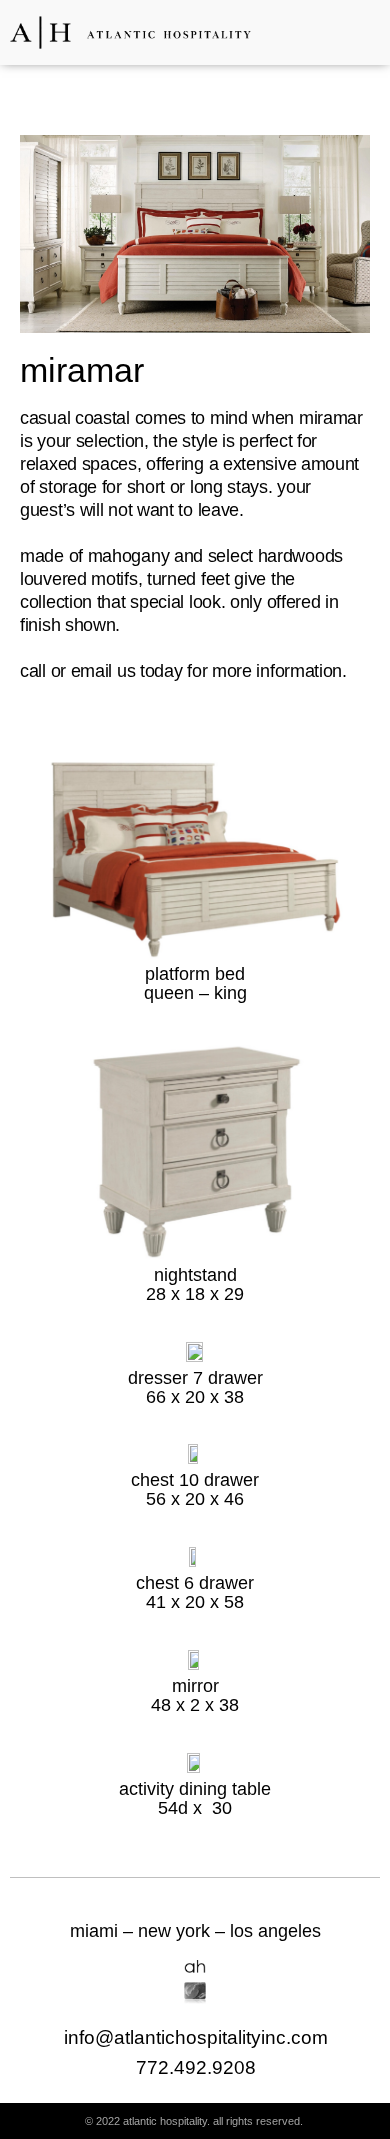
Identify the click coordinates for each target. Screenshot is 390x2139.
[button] (361, 32)
